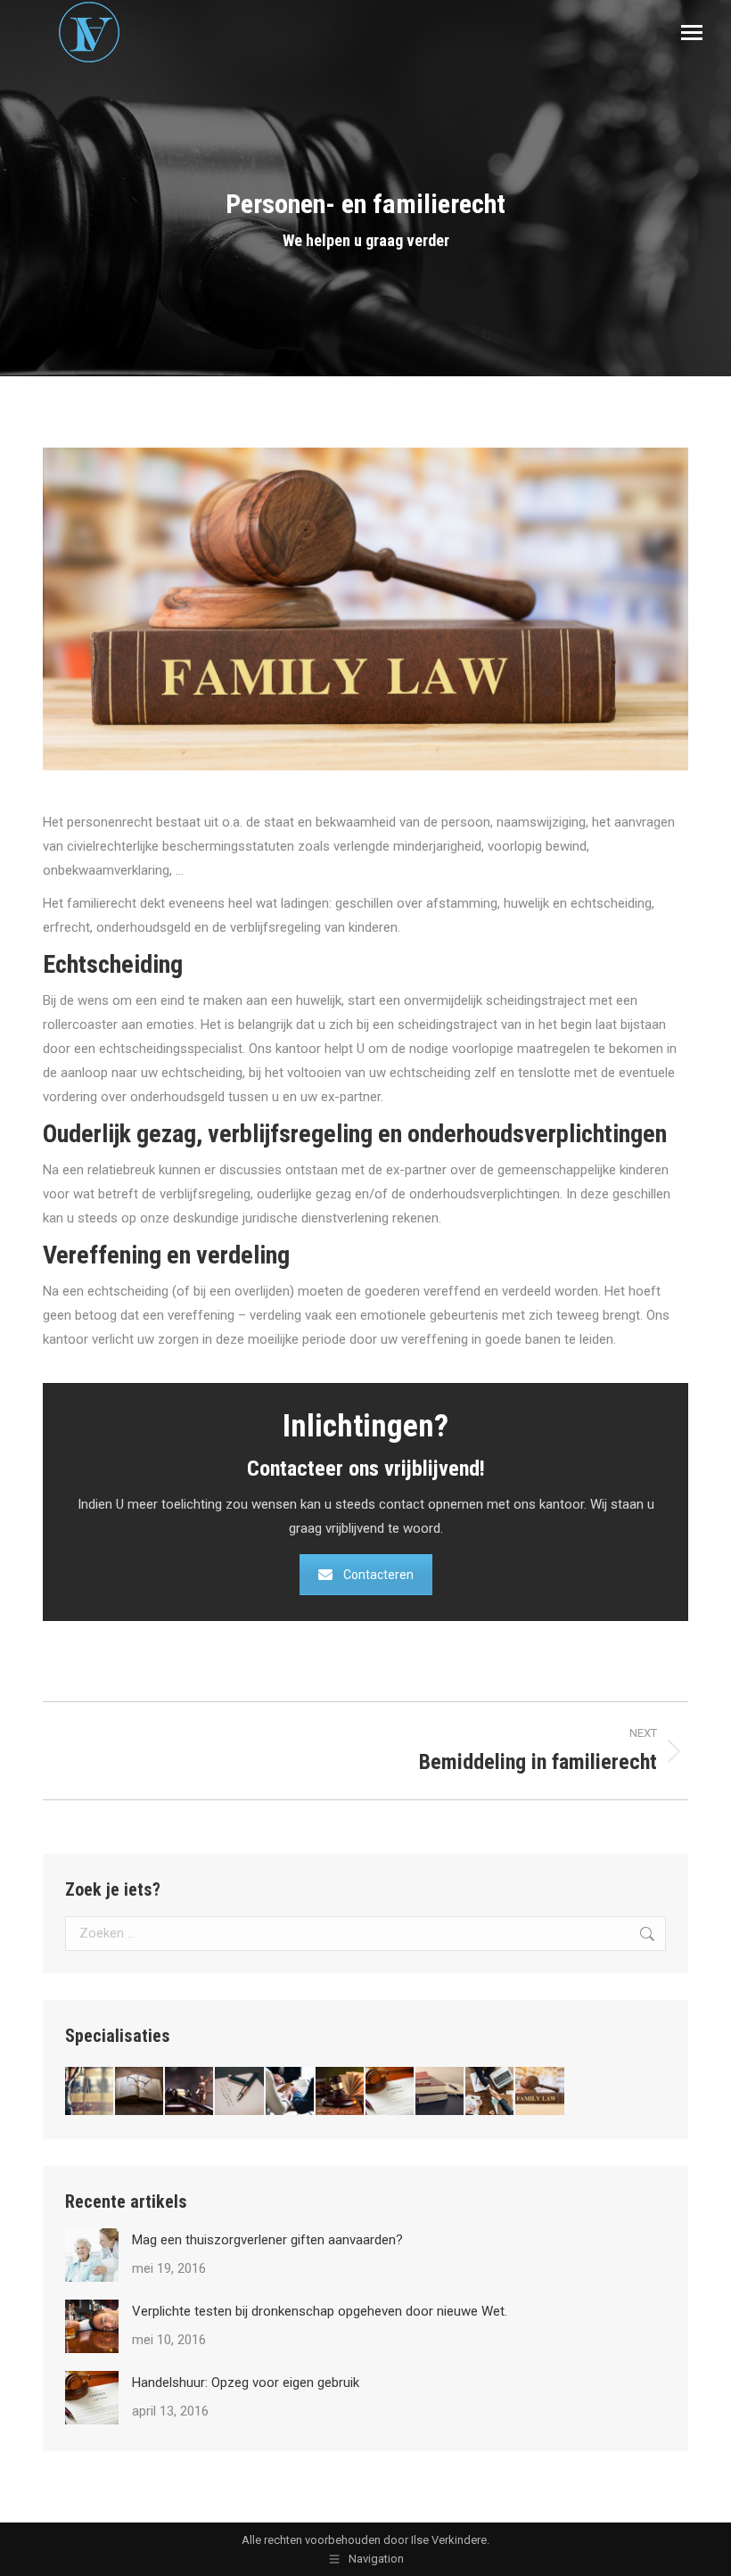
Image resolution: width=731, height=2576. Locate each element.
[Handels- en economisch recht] (341, 2092)
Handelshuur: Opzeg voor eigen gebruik (246, 2383)
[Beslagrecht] (240, 2092)
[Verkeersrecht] (440, 2092)
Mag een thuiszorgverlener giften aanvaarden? (267, 2240)
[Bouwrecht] (140, 2092)
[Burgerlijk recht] (291, 2092)
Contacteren (378, 1575)
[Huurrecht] (390, 2092)
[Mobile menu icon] (692, 33)
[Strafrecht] (190, 2092)
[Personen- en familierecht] (540, 2092)
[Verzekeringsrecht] (90, 2092)
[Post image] (92, 2255)
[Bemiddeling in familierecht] (490, 2092)
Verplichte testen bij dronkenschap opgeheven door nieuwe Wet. (320, 2311)
